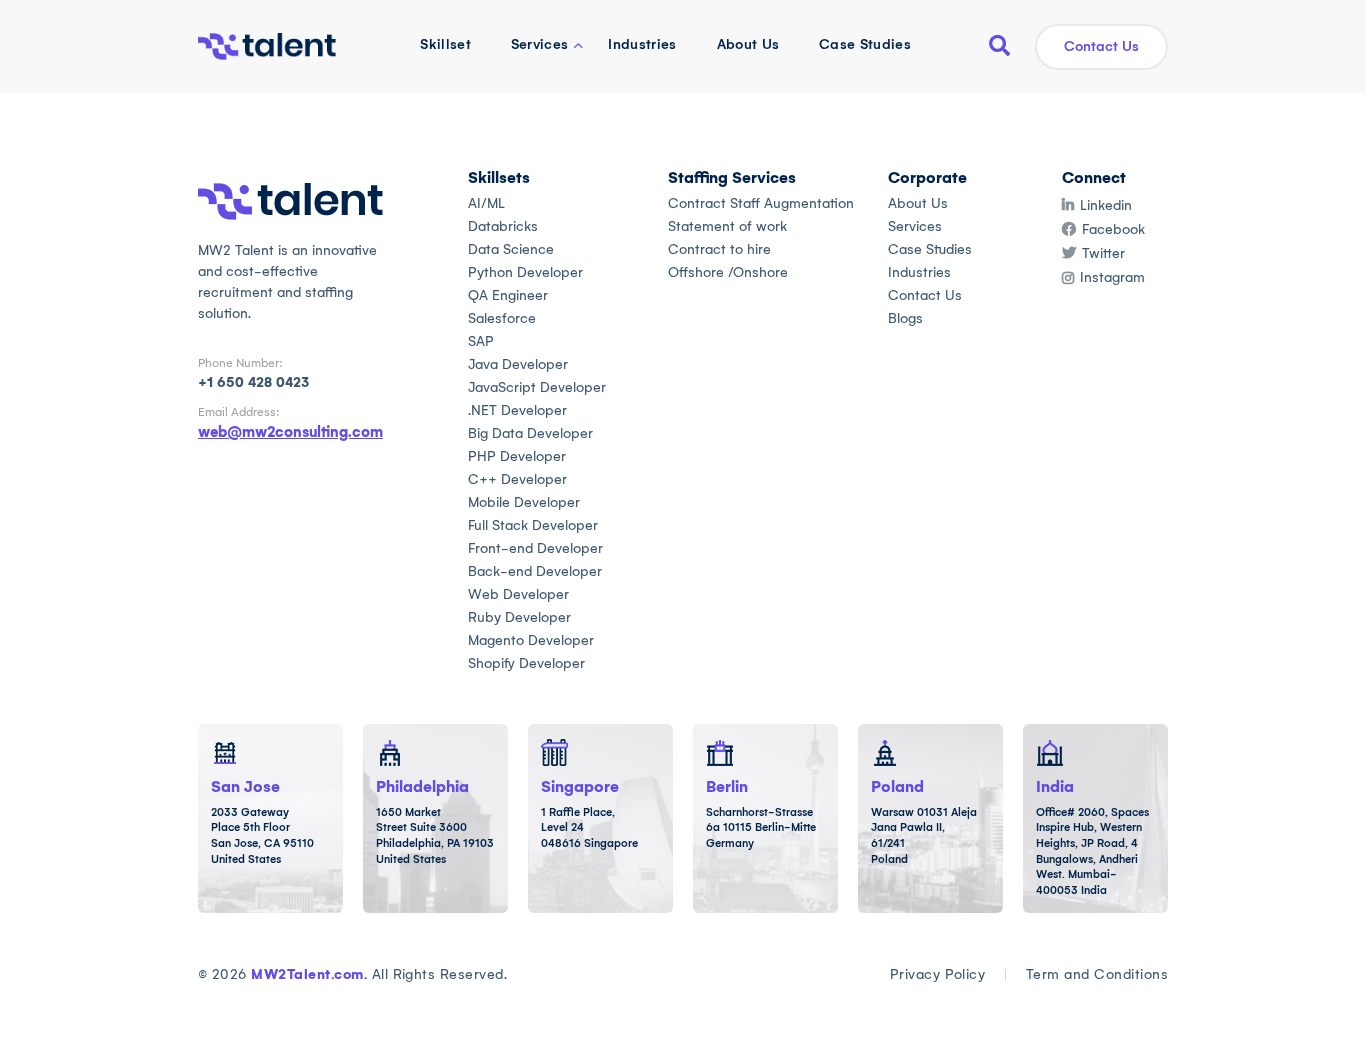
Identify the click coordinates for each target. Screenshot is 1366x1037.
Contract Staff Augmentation (761, 203)
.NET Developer (517, 410)
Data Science (511, 249)
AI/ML (486, 203)
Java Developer (518, 364)
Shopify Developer (526, 663)
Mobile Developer (524, 502)
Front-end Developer (535, 548)
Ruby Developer (519, 617)
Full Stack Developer (533, 525)
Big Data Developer (530, 433)
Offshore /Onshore (728, 272)
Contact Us (1101, 46)
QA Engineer (508, 295)
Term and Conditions (1097, 974)
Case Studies (865, 44)
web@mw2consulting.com (290, 432)
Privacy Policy (938, 974)
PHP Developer (517, 456)
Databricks (503, 226)
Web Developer (518, 594)
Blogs (905, 318)
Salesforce (502, 318)
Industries (642, 44)
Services (540, 44)
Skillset (445, 44)
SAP (481, 341)
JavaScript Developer (537, 387)
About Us (748, 44)
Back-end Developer (535, 571)
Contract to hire (719, 249)
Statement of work (727, 226)
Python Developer (525, 272)
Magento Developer (531, 640)
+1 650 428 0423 (253, 382)
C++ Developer (517, 479)
